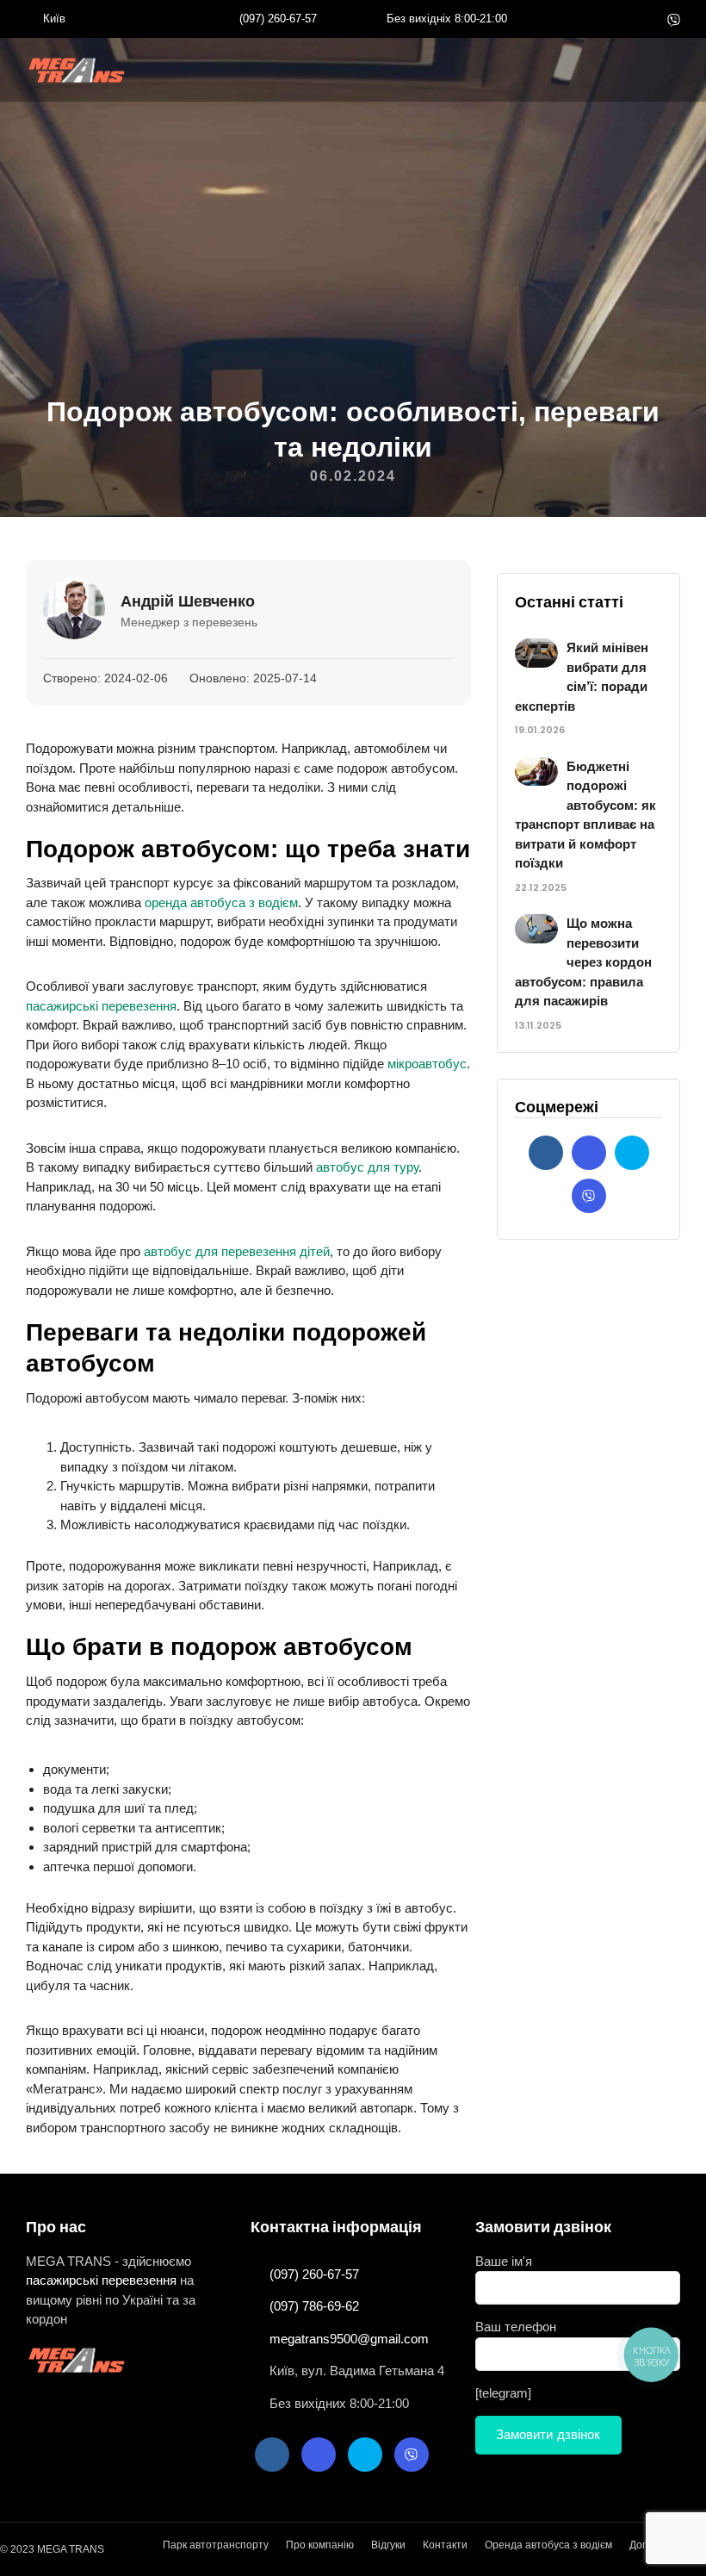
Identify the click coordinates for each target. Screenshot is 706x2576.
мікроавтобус (427, 1064)
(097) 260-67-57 (278, 19)
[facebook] (592, 19)
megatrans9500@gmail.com (349, 2339)
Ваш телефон (516, 2327)
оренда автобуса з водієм (221, 902)
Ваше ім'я (504, 2261)
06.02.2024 (353, 476)
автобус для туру (367, 1167)
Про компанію (320, 2545)
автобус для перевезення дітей (237, 1251)
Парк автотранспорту (216, 2545)
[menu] (78, 70)
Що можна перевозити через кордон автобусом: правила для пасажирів (583, 962)
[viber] (674, 19)
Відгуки (388, 2545)
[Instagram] (619, 19)
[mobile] (676, 72)
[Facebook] (546, 1153)
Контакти (445, 2545)
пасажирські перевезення (101, 1006)
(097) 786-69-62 (314, 2306)
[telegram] (646, 19)
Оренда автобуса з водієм (548, 2545)
